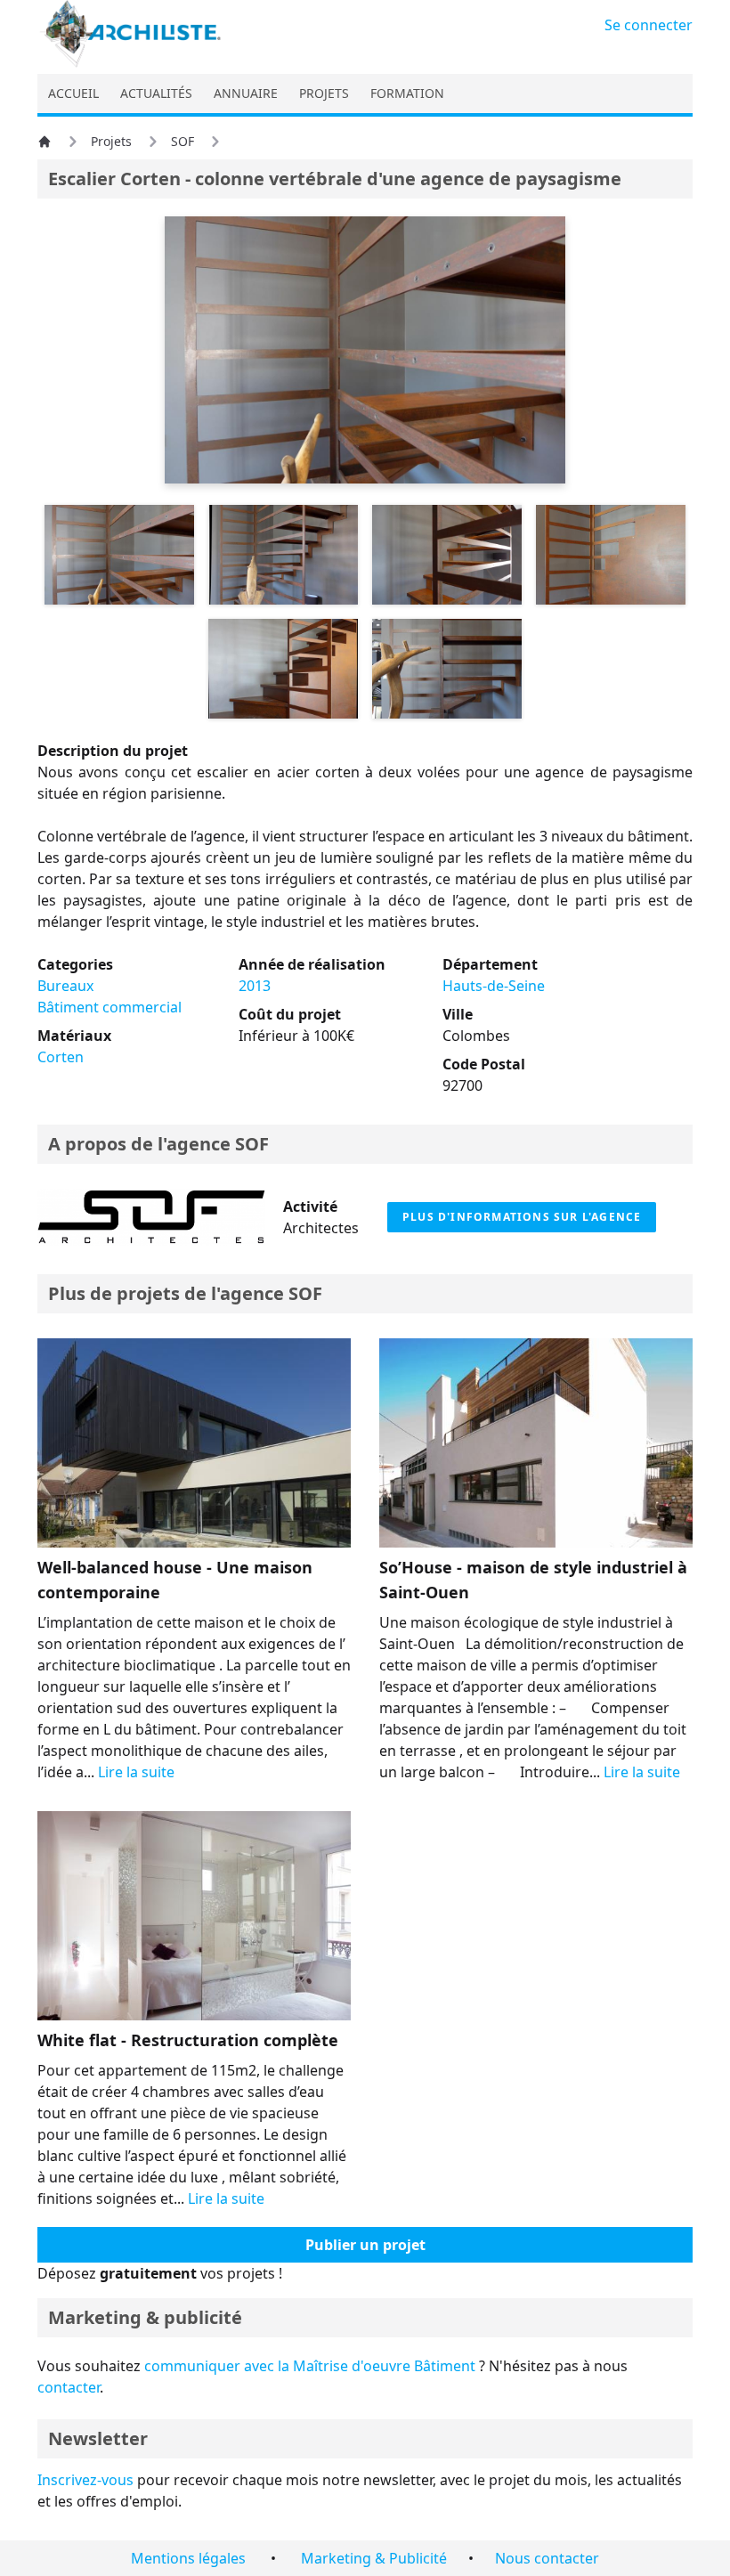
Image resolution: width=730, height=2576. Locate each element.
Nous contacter (547, 2558)
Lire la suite (136, 1772)
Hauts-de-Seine (494, 986)
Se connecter (649, 25)
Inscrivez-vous (85, 2480)
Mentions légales (188, 2558)
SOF (182, 141)
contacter (69, 2387)
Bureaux (65, 986)
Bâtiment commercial (109, 1007)
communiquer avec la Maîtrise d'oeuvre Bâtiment (310, 2366)
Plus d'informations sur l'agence (522, 1217)
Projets (111, 141)
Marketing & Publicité (374, 2558)
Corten (61, 1057)
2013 (255, 986)
